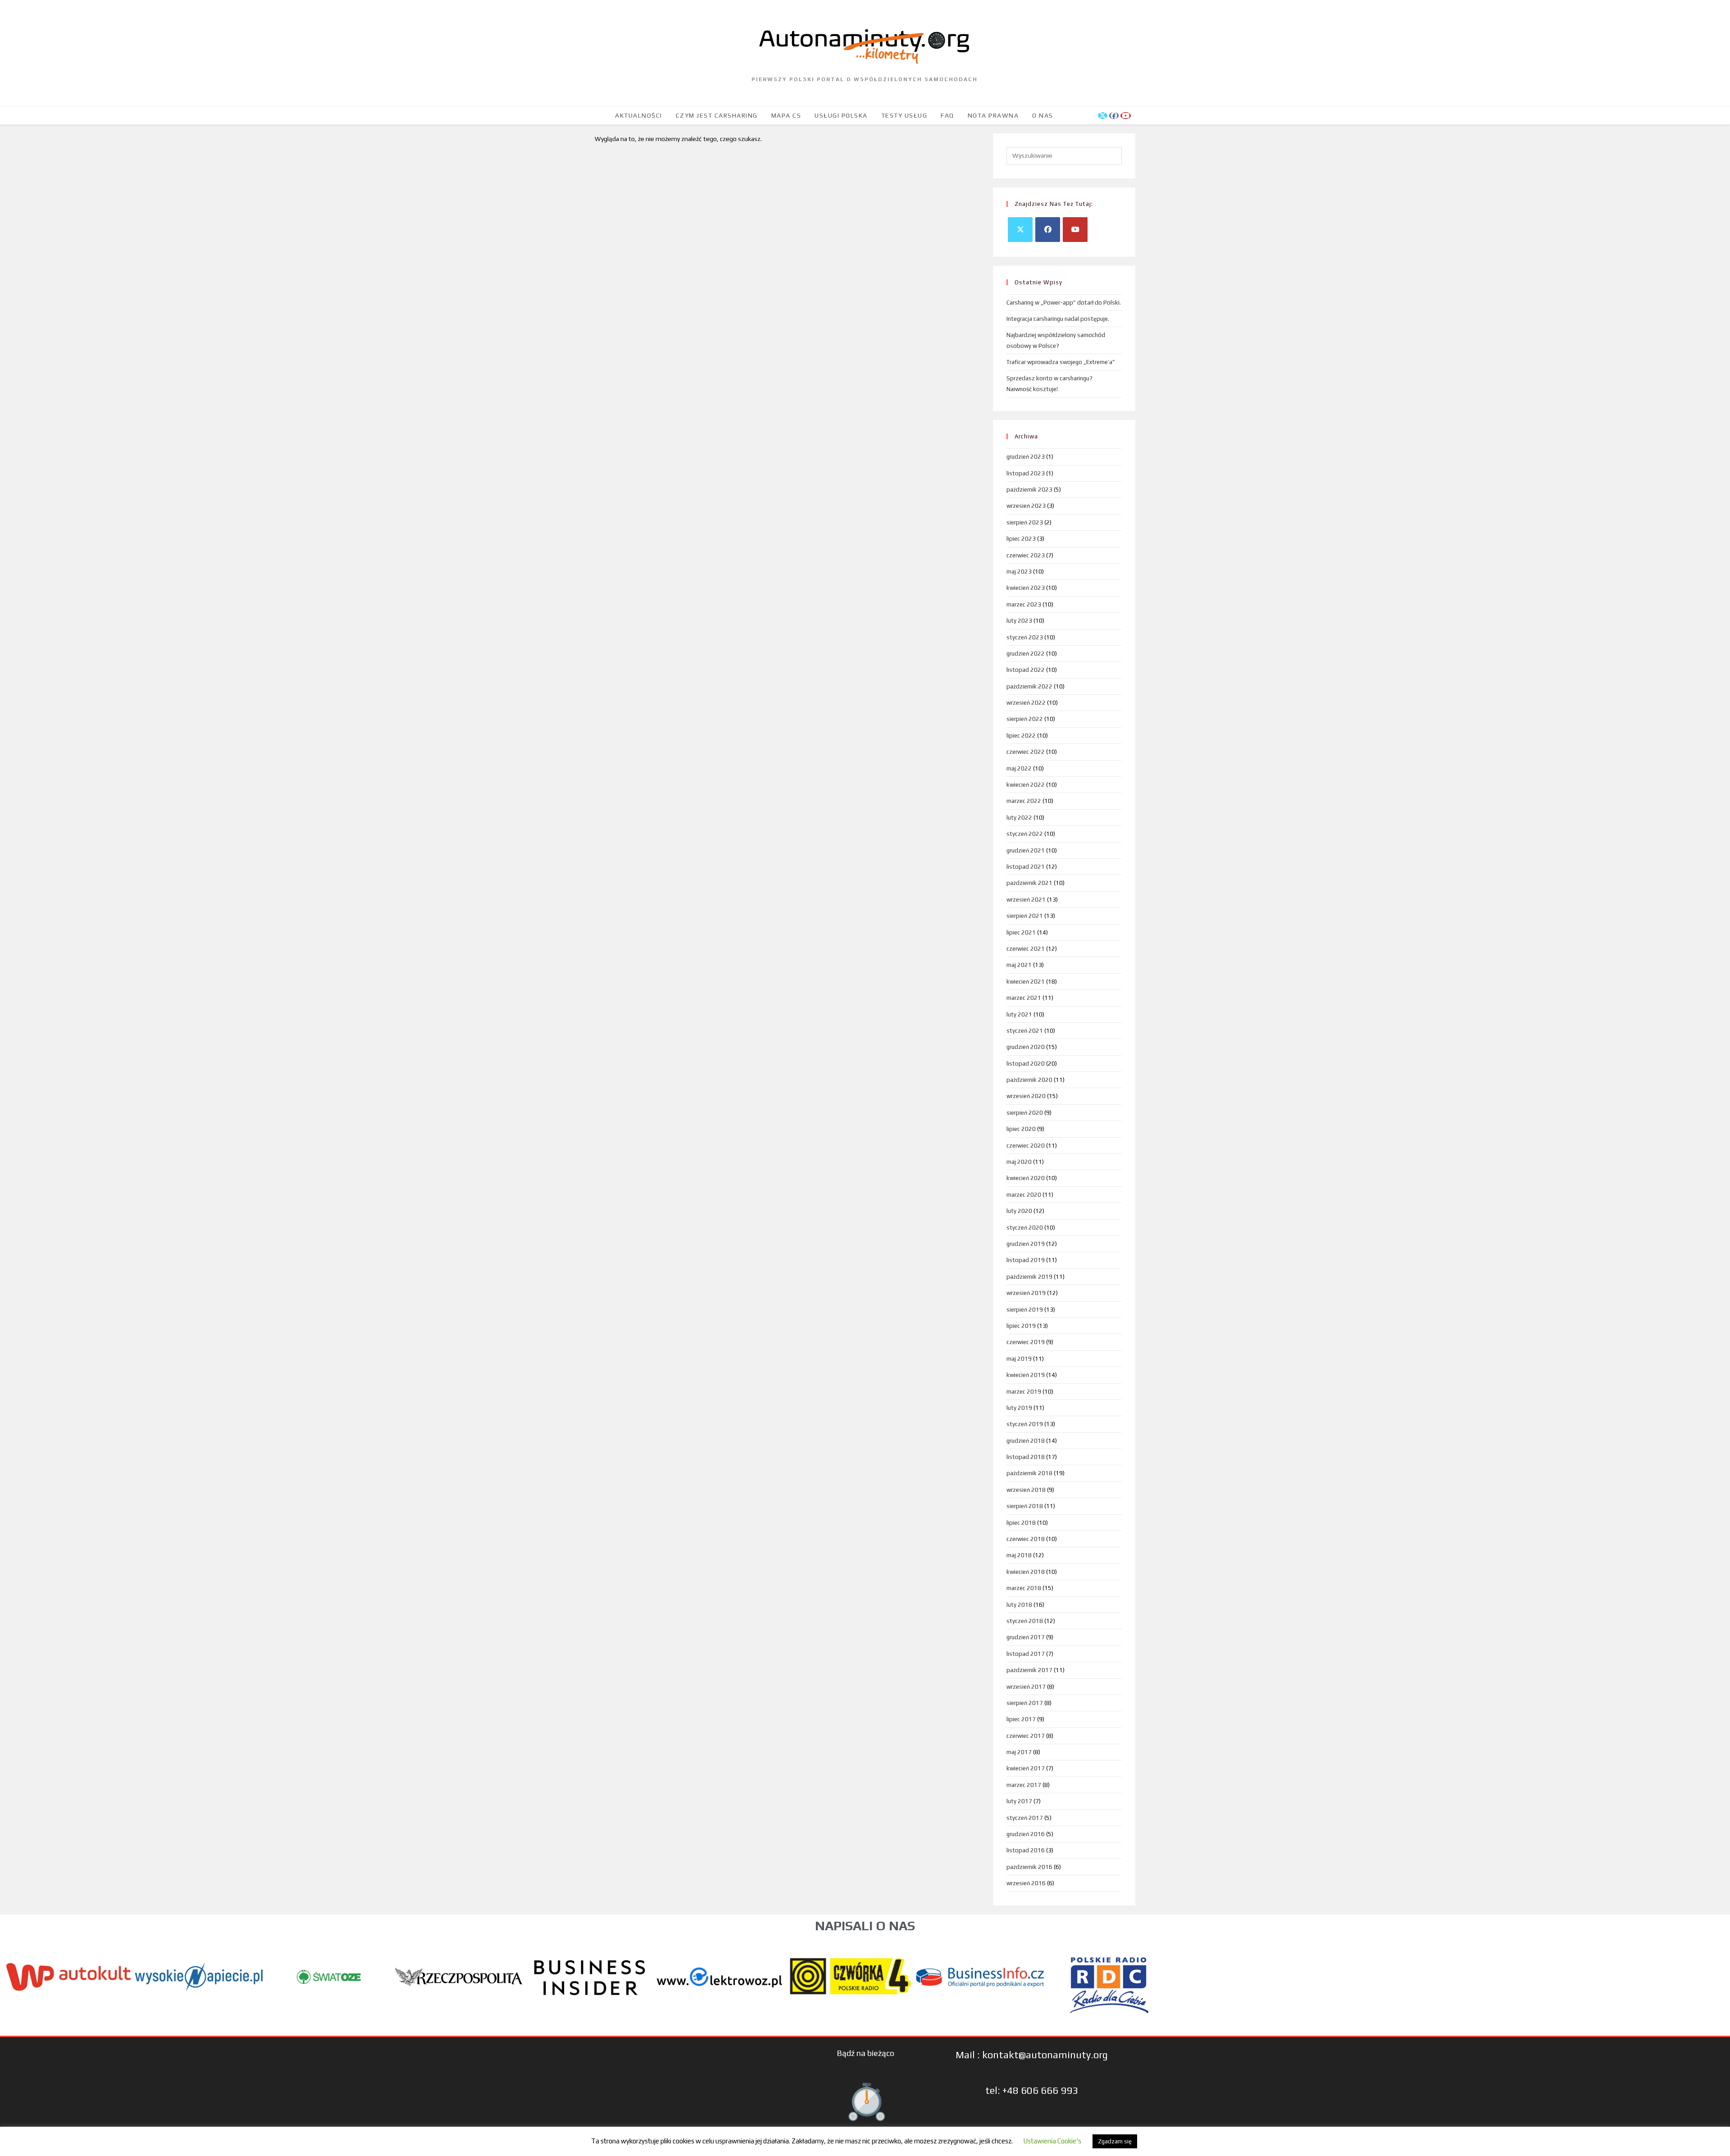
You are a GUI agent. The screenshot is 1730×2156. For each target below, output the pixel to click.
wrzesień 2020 (1026, 1096)
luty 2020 (1019, 1211)
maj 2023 (1019, 572)
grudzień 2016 (1026, 1834)
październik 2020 (1029, 1080)
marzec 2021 (1024, 998)
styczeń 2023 (1025, 637)
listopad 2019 (1026, 1260)
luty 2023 (1019, 621)
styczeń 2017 (1025, 1818)
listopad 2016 (1026, 1850)
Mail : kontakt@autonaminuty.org (1032, 2055)
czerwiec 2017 (1026, 1736)
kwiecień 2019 (1026, 1375)
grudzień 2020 (1026, 1047)
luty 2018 (1019, 1605)
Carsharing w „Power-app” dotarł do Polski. (1064, 303)
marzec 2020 (1024, 1195)
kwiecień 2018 (1026, 1572)
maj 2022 (1019, 768)
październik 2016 (1029, 1867)
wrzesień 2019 (1026, 1293)
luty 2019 (1019, 1408)
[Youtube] (1075, 230)
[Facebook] (1048, 230)
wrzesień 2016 (1026, 1883)
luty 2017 (1019, 1801)
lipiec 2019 (1021, 1326)
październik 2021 (1029, 883)
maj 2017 (1019, 1752)
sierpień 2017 (1025, 1703)
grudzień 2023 (1026, 457)
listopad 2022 (1026, 670)
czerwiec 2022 (1026, 752)
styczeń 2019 (1025, 1424)
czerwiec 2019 (1026, 1342)
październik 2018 (1029, 1473)
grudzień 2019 (1026, 1244)
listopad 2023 (1026, 473)
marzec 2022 (1024, 801)
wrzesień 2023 (1026, 506)
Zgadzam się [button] (1115, 2141)
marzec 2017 (1024, 1785)
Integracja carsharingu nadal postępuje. (1058, 319)
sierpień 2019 (1025, 1310)
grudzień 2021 (1026, 850)
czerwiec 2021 (1026, 949)
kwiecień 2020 (1026, 1178)
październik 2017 (1029, 1670)
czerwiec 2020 (1026, 1146)
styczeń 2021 (1025, 1031)
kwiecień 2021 (1026, 982)
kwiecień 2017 (1026, 1768)
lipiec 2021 (1021, 932)
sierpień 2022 (1025, 719)
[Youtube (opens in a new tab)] (1126, 116)
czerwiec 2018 (1026, 1539)
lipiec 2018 (1021, 1523)
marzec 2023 (1024, 604)
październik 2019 (1029, 1277)
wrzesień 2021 (1026, 900)
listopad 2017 (1026, 1654)
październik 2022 (1029, 686)
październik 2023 (1029, 490)
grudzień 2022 (1026, 654)
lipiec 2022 (1021, 736)
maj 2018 (1019, 1555)
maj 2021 (1019, 965)
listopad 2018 (1026, 1457)
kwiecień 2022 (1026, 785)
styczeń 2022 (1025, 834)
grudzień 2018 (1026, 1441)
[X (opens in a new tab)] (1103, 116)
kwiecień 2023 (1026, 588)
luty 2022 (1019, 818)
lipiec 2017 (1021, 1719)
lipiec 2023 (1021, 539)
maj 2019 (1019, 1359)
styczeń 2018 (1025, 1621)
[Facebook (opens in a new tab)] (1114, 116)
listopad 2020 (1026, 1064)
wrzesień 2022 (1026, 703)
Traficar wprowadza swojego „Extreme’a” (1061, 362)
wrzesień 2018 (1026, 1490)
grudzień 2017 (1026, 1637)
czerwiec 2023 (1026, 555)
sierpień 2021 (1025, 916)
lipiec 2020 (1021, 1129)
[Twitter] (1020, 230)
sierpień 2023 (1025, 522)
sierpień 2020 (1025, 1113)
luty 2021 (1019, 1014)
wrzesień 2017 (1026, 1687)
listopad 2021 (1026, 867)
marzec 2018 (1024, 1588)
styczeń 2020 (1025, 1228)
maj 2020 (1019, 1162)
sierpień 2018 (1025, 1506)
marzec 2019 (1024, 1392)
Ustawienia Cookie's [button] (1052, 2141)
